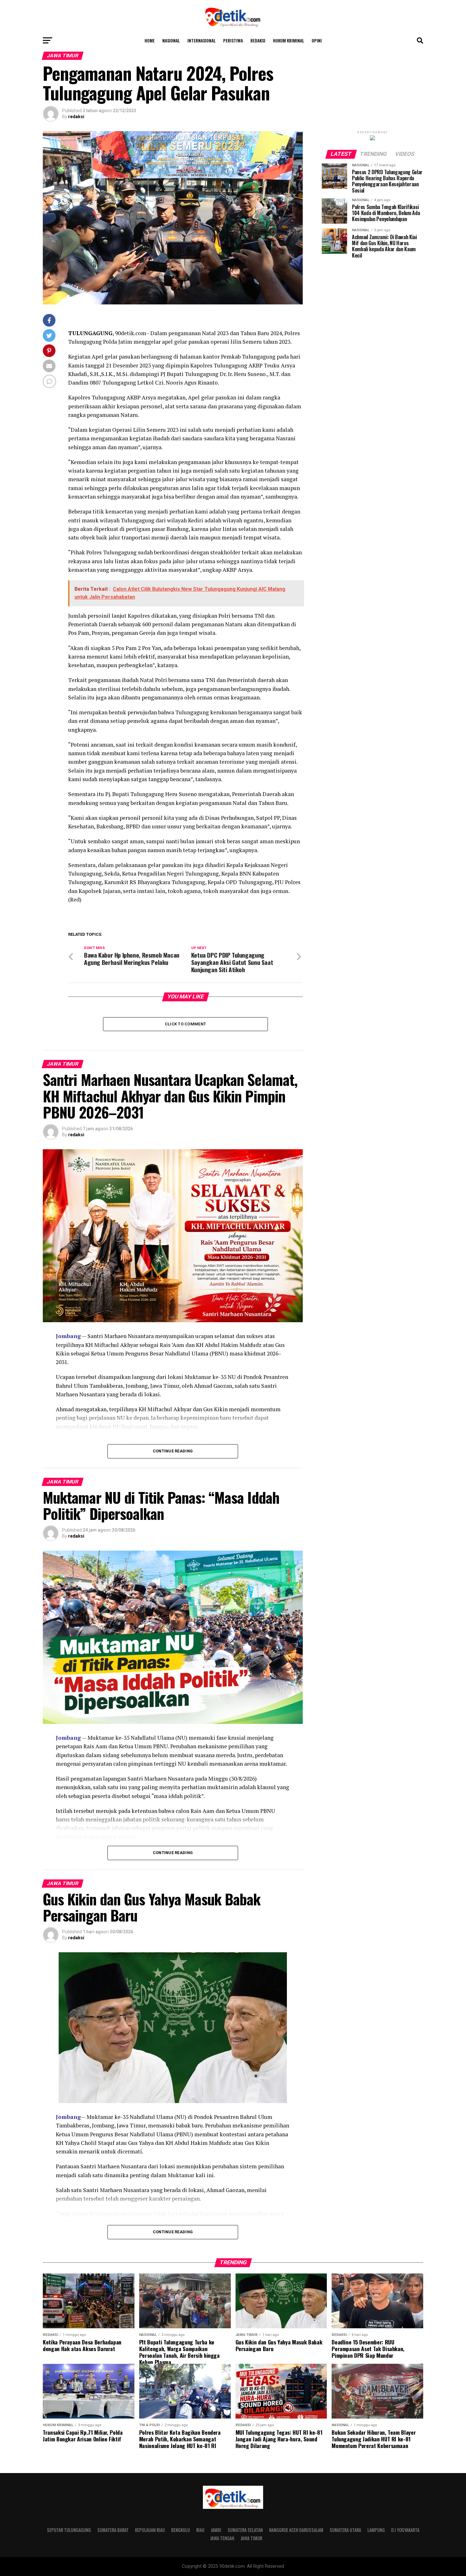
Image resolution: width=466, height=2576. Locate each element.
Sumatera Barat (113, 2530)
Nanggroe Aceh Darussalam (296, 2530)
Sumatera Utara (345, 2530)
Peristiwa (233, 40)
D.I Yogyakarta (405, 2530)
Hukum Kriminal (288, 40)
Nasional (171, 40)
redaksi (76, 117)
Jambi (216, 2530)
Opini (317, 40)
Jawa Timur (251, 2538)
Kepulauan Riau (150, 2530)
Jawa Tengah (222, 2538)
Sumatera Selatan (245, 2530)
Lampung (376, 2530)
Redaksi (258, 40)
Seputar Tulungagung (69, 2530)
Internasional (201, 40)
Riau (200, 2530)
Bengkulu (181, 2530)
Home (150, 40)
